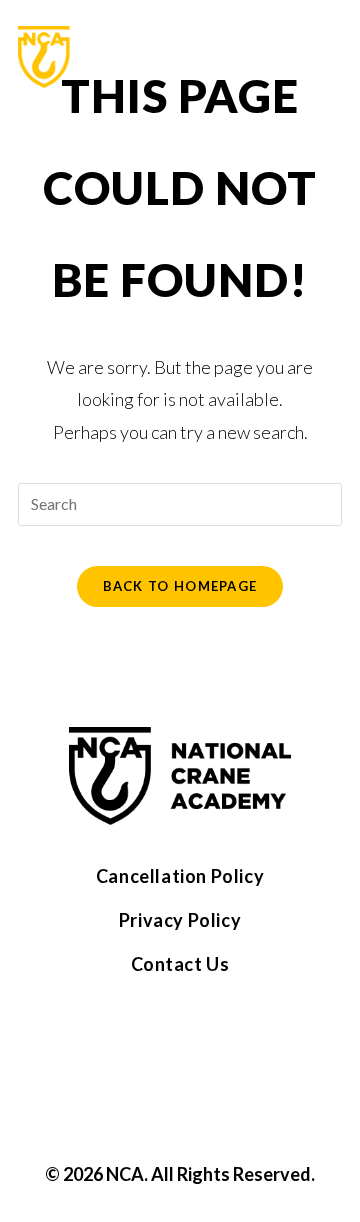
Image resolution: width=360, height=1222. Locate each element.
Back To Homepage (180, 586)
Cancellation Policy (180, 876)
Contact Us (180, 964)
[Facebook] (149, 1047)
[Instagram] (210, 1047)
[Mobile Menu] (329, 56)
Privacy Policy (180, 920)
